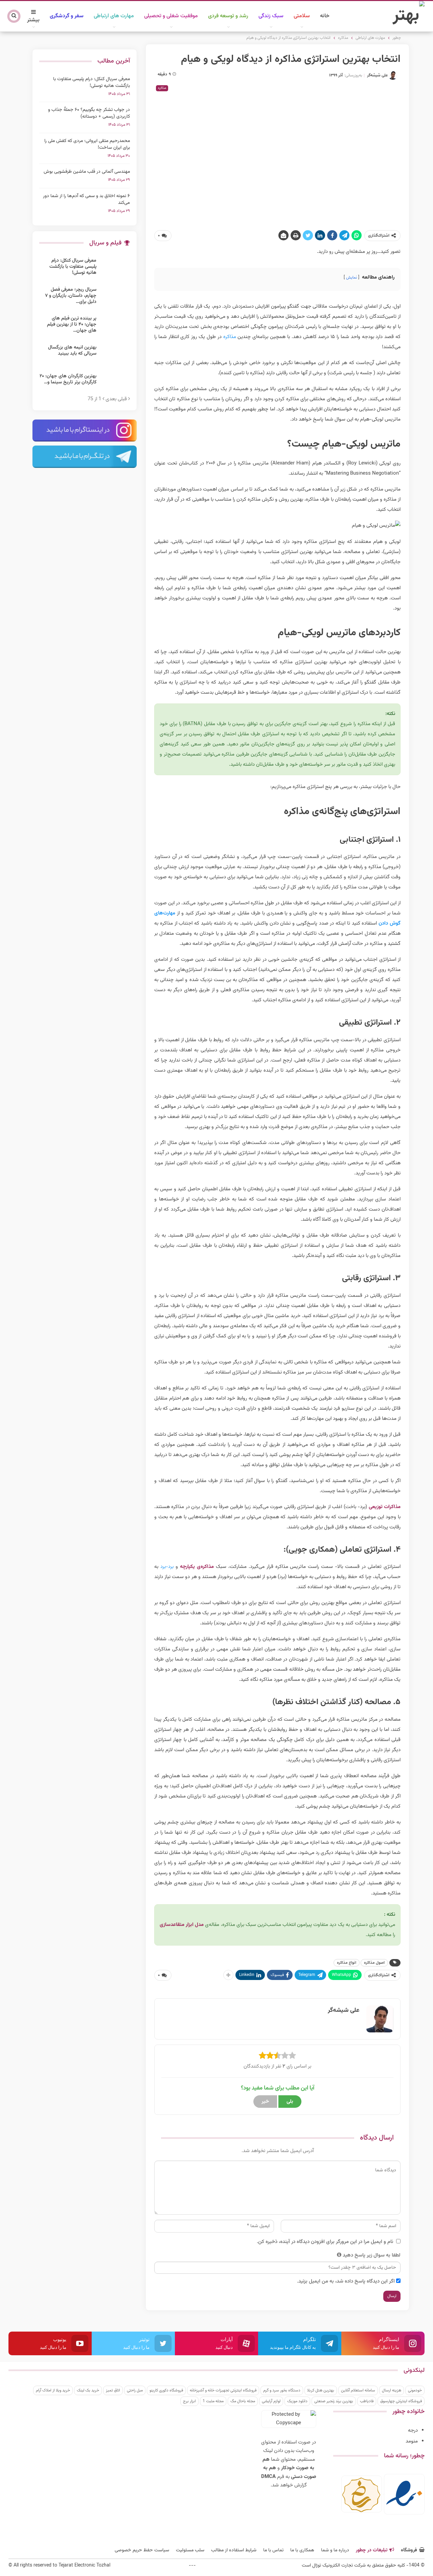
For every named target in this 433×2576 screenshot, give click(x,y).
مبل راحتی (135, 2390)
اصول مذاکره (374, 1963)
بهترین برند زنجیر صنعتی (334, 2401)
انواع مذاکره (347, 1963)
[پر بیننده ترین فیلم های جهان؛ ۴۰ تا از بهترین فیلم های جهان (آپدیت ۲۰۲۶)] (115, 326)
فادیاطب (367, 2401)
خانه (325, 16)
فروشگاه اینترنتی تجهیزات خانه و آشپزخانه (223, 2390)
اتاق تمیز (113, 2390)
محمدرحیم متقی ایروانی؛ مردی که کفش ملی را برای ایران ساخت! (87, 144)
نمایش (351, 278)
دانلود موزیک (297, 2401)
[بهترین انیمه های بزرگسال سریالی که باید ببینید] (115, 355)
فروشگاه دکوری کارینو (166, 2390)
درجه (413, 2430)
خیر (265, 2102)
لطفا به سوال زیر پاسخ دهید (372, 2255)
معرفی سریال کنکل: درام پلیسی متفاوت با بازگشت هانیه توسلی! (92, 82)
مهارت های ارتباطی (114, 16)
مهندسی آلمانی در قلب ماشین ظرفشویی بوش (87, 172)
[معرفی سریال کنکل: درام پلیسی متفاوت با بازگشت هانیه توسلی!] (115, 268)
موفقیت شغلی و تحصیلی (171, 16)
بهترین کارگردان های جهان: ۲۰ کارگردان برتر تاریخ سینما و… (68, 379)
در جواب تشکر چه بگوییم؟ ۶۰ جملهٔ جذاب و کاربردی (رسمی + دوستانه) (89, 113)
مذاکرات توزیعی (385, 1507)
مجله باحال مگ (243, 2401)
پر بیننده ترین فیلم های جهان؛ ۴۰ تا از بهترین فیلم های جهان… (72, 325)
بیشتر (33, 20)
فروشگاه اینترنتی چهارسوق (401, 2401)
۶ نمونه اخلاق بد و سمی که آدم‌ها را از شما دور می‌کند (86, 199)
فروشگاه (409, 2550)
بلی (290, 2102)
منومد (412, 2441)
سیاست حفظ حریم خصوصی (142, 2550)
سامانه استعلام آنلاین (358, 2390)
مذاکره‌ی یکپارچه (197, 1567)
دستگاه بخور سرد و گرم (282, 2390)
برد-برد (167, 1567)
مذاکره (162, 88)
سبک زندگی (271, 16)
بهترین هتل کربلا (321, 2390)
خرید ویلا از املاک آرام (53, 2390)
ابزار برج (189, 2401)
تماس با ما (273, 2550)
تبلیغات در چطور (372, 2550)
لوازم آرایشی (271, 2401)
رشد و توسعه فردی (228, 16)
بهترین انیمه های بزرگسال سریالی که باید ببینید (72, 351)
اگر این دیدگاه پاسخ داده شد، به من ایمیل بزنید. (346, 2281)
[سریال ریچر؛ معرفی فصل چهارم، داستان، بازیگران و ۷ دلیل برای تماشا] (115, 297)
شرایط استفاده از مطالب (234, 2550)
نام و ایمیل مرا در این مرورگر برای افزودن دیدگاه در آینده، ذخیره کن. (325, 2242)
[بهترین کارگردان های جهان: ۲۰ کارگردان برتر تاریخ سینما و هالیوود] (115, 384)
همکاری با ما (302, 2550)
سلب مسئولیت (190, 2550)
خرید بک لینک (88, 2390)
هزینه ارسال (392, 2390)
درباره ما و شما (335, 2550)
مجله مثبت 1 (213, 2401)
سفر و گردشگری (67, 16)
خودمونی (415, 2390)
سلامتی (302, 16)
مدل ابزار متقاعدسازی (182, 1925)
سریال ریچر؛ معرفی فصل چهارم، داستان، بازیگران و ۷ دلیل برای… (71, 296)
